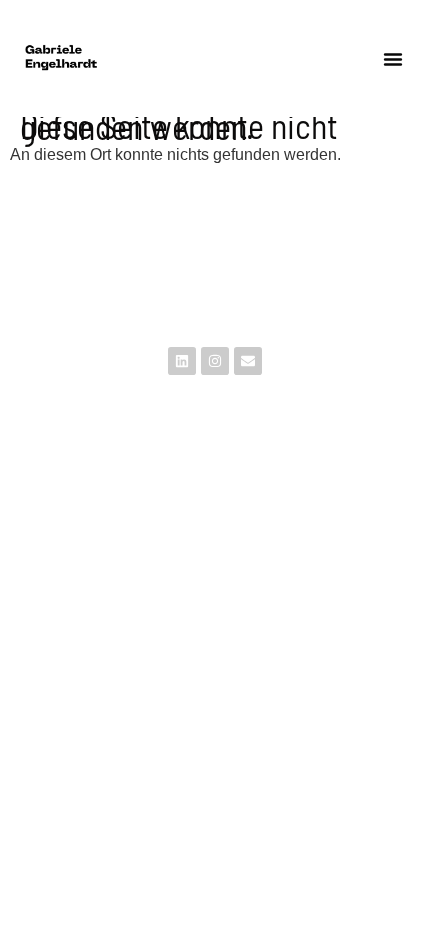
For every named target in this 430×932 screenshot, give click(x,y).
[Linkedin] (182, 361)
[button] (393, 59)
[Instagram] (215, 361)
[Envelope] (248, 361)
